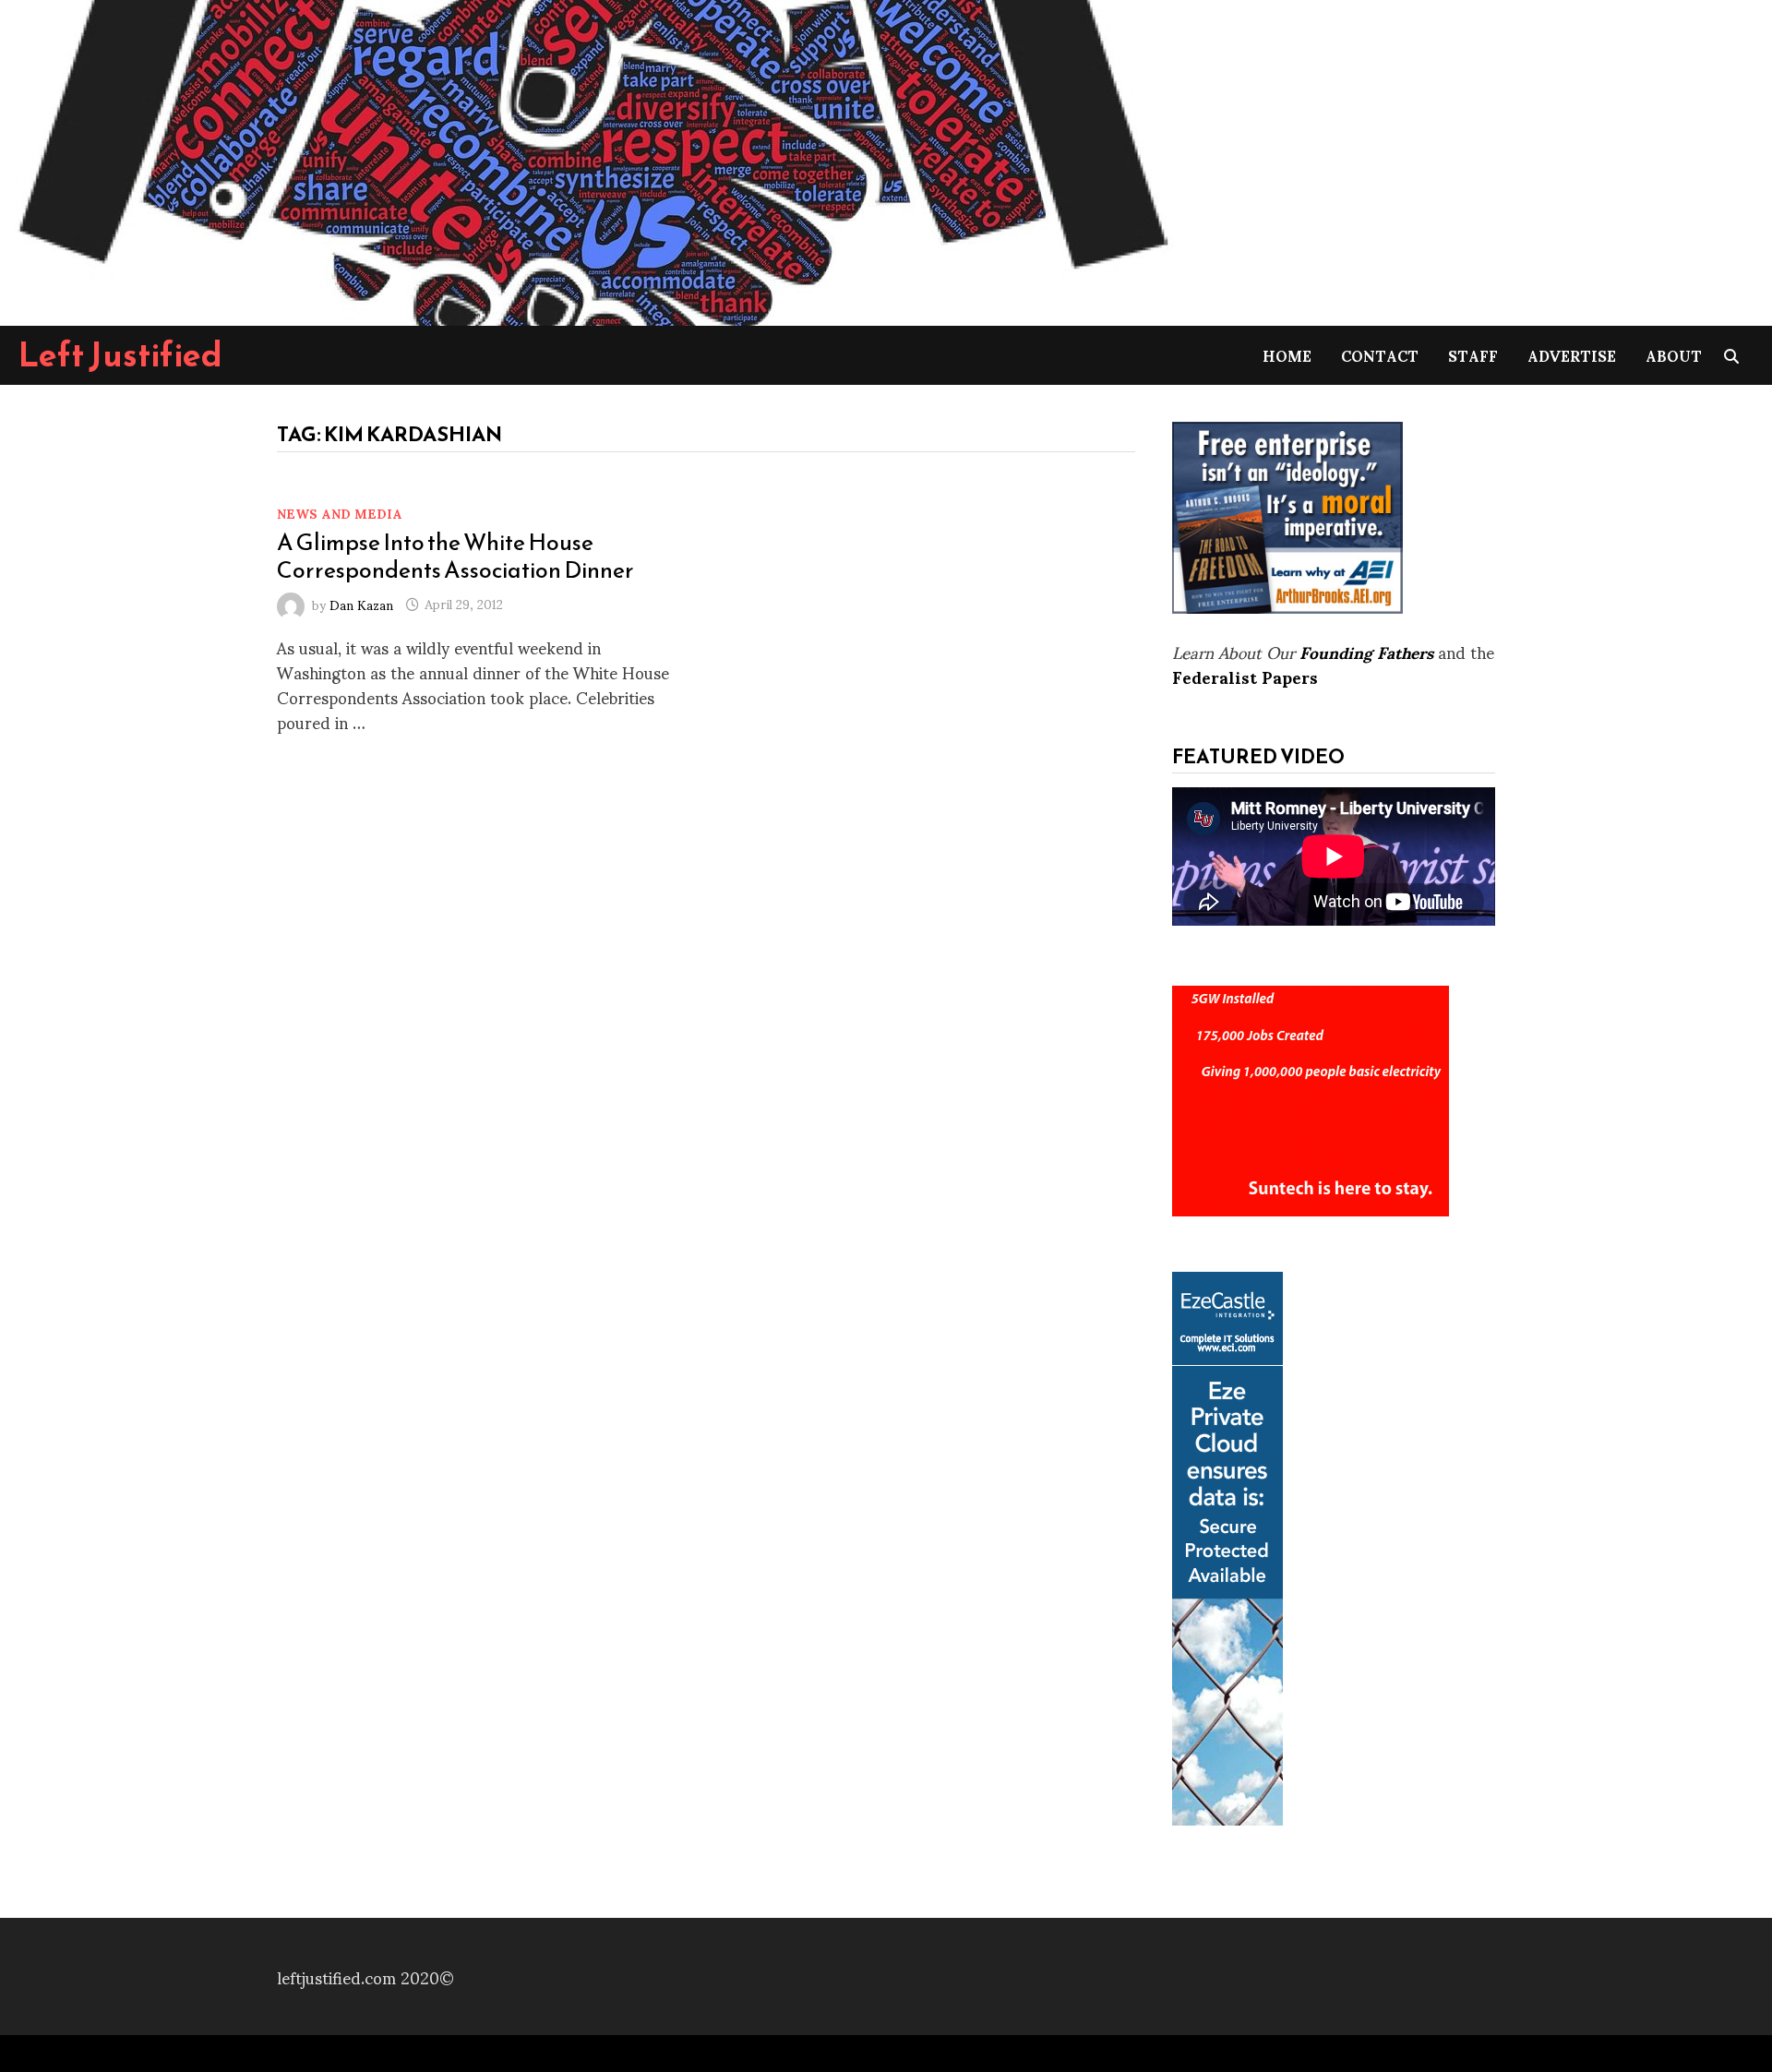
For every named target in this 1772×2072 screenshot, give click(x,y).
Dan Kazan (361, 603)
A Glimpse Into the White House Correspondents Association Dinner (455, 556)
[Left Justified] (591, 159)
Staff (1473, 355)
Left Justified (120, 354)
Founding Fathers (1366, 651)
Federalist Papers (1245, 676)
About (1674, 355)
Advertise (1572, 355)
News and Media (340, 513)
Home (1287, 355)
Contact (1380, 355)
